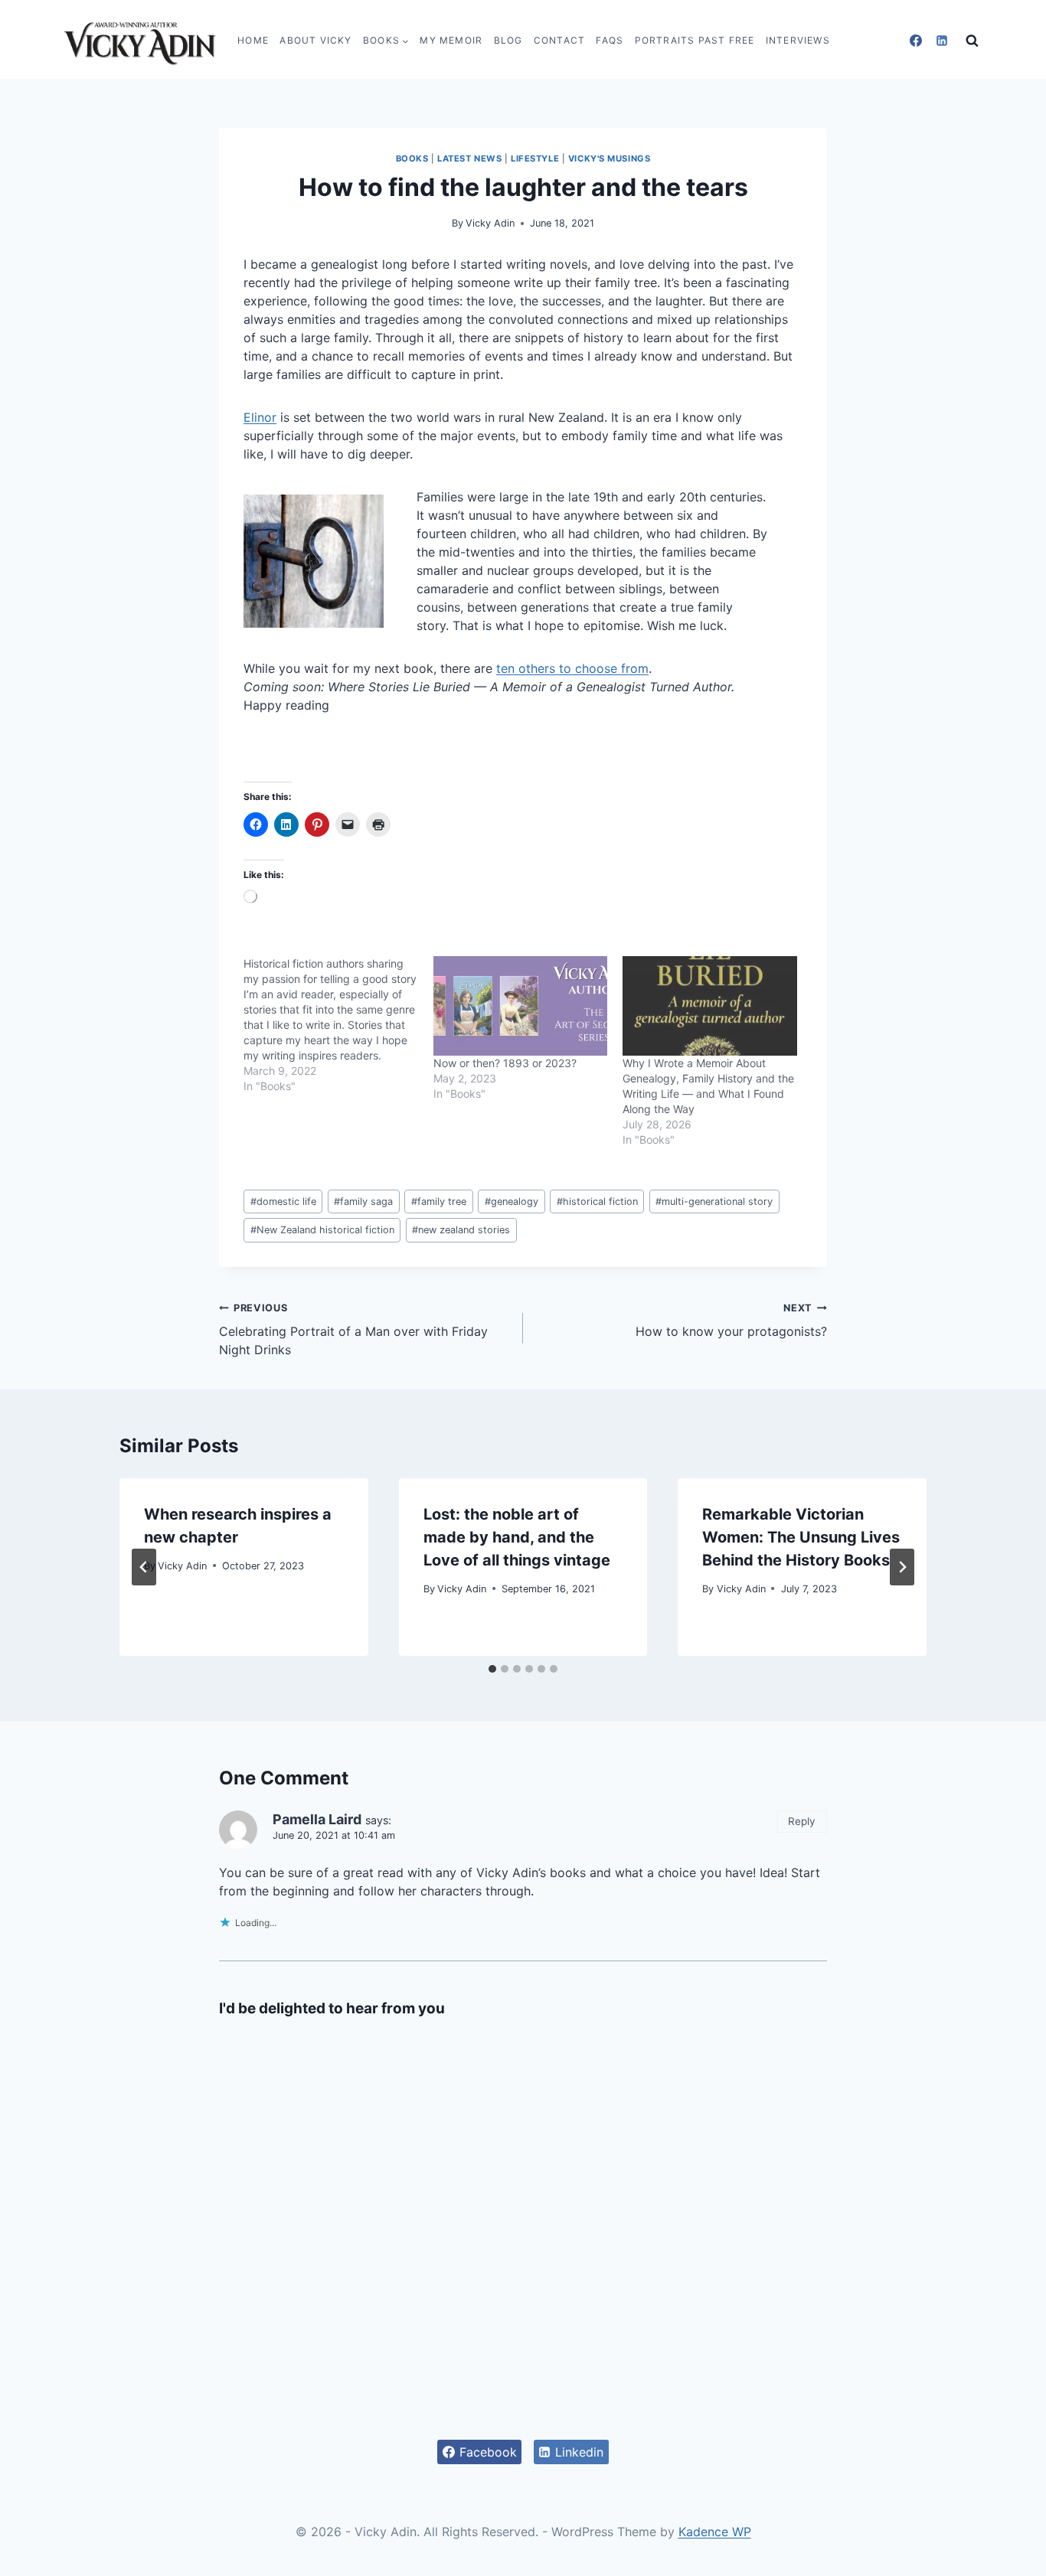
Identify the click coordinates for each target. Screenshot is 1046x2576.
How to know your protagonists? (731, 1321)
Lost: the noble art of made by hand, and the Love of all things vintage (517, 1537)
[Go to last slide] (144, 1567)
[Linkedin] (942, 41)
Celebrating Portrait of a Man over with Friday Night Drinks (353, 1330)
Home (253, 40)
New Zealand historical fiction (322, 1230)
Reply (802, 1821)
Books (412, 158)
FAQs (610, 40)
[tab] (492, 1669)
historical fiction (597, 1201)
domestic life (283, 1201)
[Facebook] (916, 41)
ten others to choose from (572, 668)
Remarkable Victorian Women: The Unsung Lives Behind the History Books (801, 1537)
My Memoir (451, 40)
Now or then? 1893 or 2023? (505, 1063)
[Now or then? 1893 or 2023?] (521, 1006)
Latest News (469, 158)
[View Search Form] (972, 41)
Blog (508, 40)
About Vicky (315, 40)
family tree (439, 1201)
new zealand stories (461, 1230)
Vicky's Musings (609, 158)
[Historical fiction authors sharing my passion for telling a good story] (338, 1025)
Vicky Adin (490, 223)
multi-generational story (714, 1201)
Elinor (260, 417)
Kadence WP (715, 2532)
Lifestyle (535, 158)
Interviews (798, 40)
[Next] (902, 1567)
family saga (363, 1201)
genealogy (512, 1201)
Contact (559, 40)
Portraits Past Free (695, 40)
